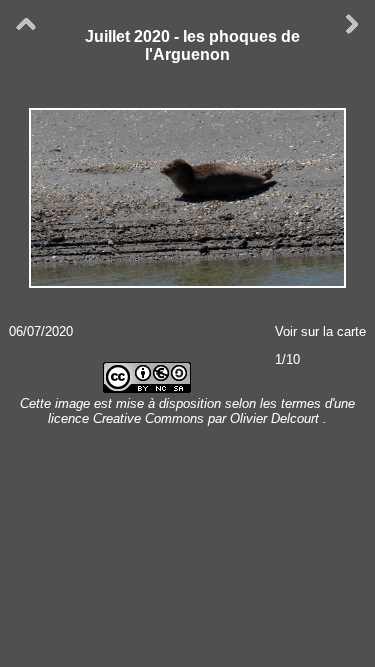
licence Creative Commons (128, 418)
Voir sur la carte (320, 331)
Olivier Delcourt (274, 418)
